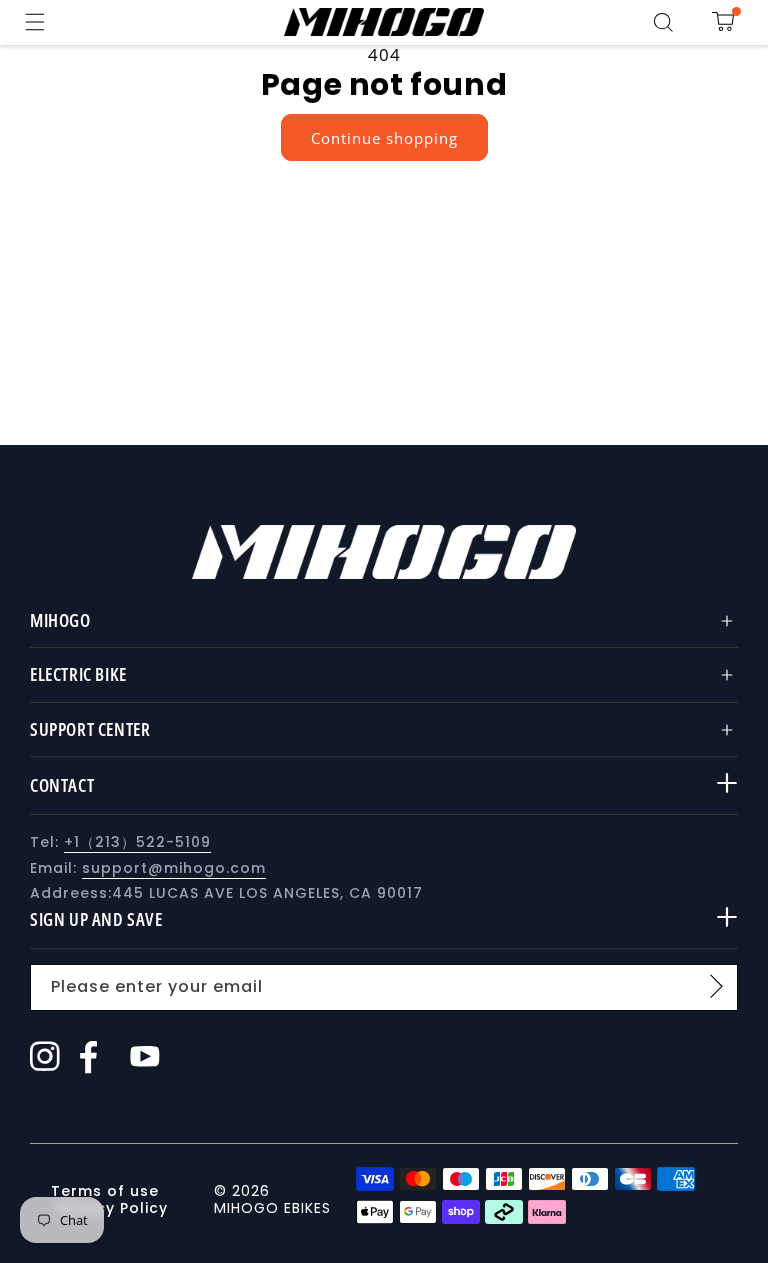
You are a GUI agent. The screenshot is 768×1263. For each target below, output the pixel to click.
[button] (35, 22)
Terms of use (107, 1191)
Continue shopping (384, 138)
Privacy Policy (112, 1208)
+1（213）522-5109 (137, 842)
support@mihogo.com (174, 868)
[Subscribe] (716, 986)
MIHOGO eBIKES (272, 1208)
